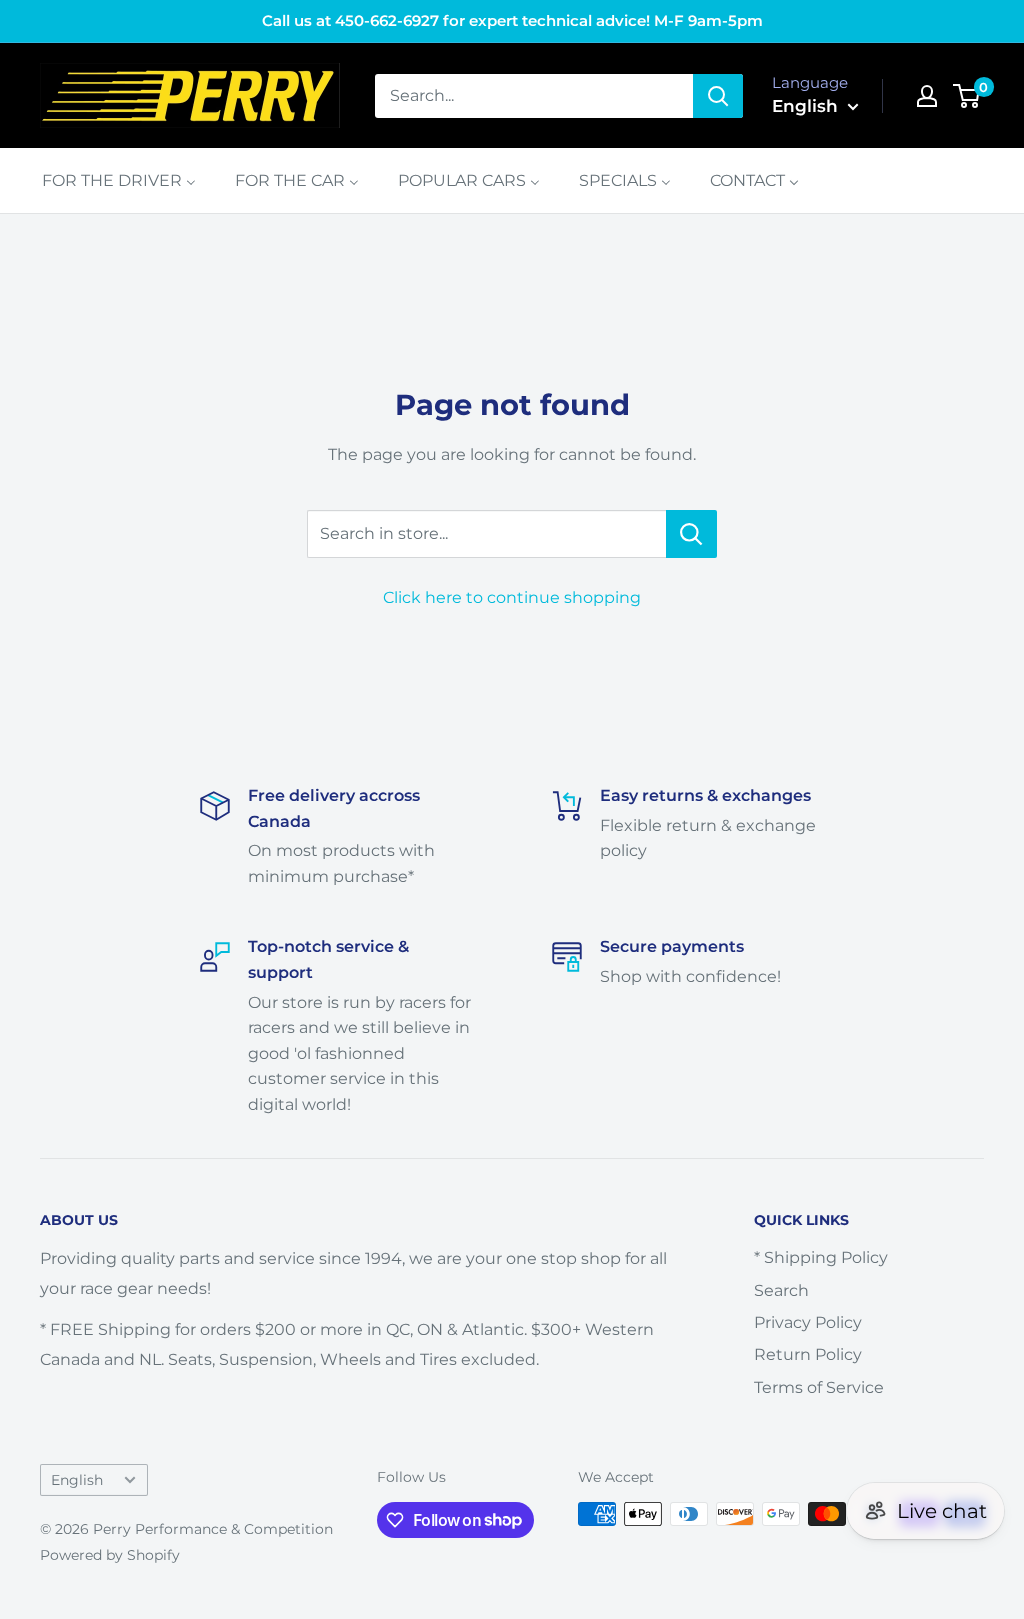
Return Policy (808, 1354)
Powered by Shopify (110, 1555)
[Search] (718, 96)
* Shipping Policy (821, 1257)
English (77, 1480)
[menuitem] (119, 180)
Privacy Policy (808, 1322)
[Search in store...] (691, 534)
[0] (967, 96)
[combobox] (534, 96)
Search (781, 1290)
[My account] (927, 96)
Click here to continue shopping (512, 597)
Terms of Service (819, 1387)
